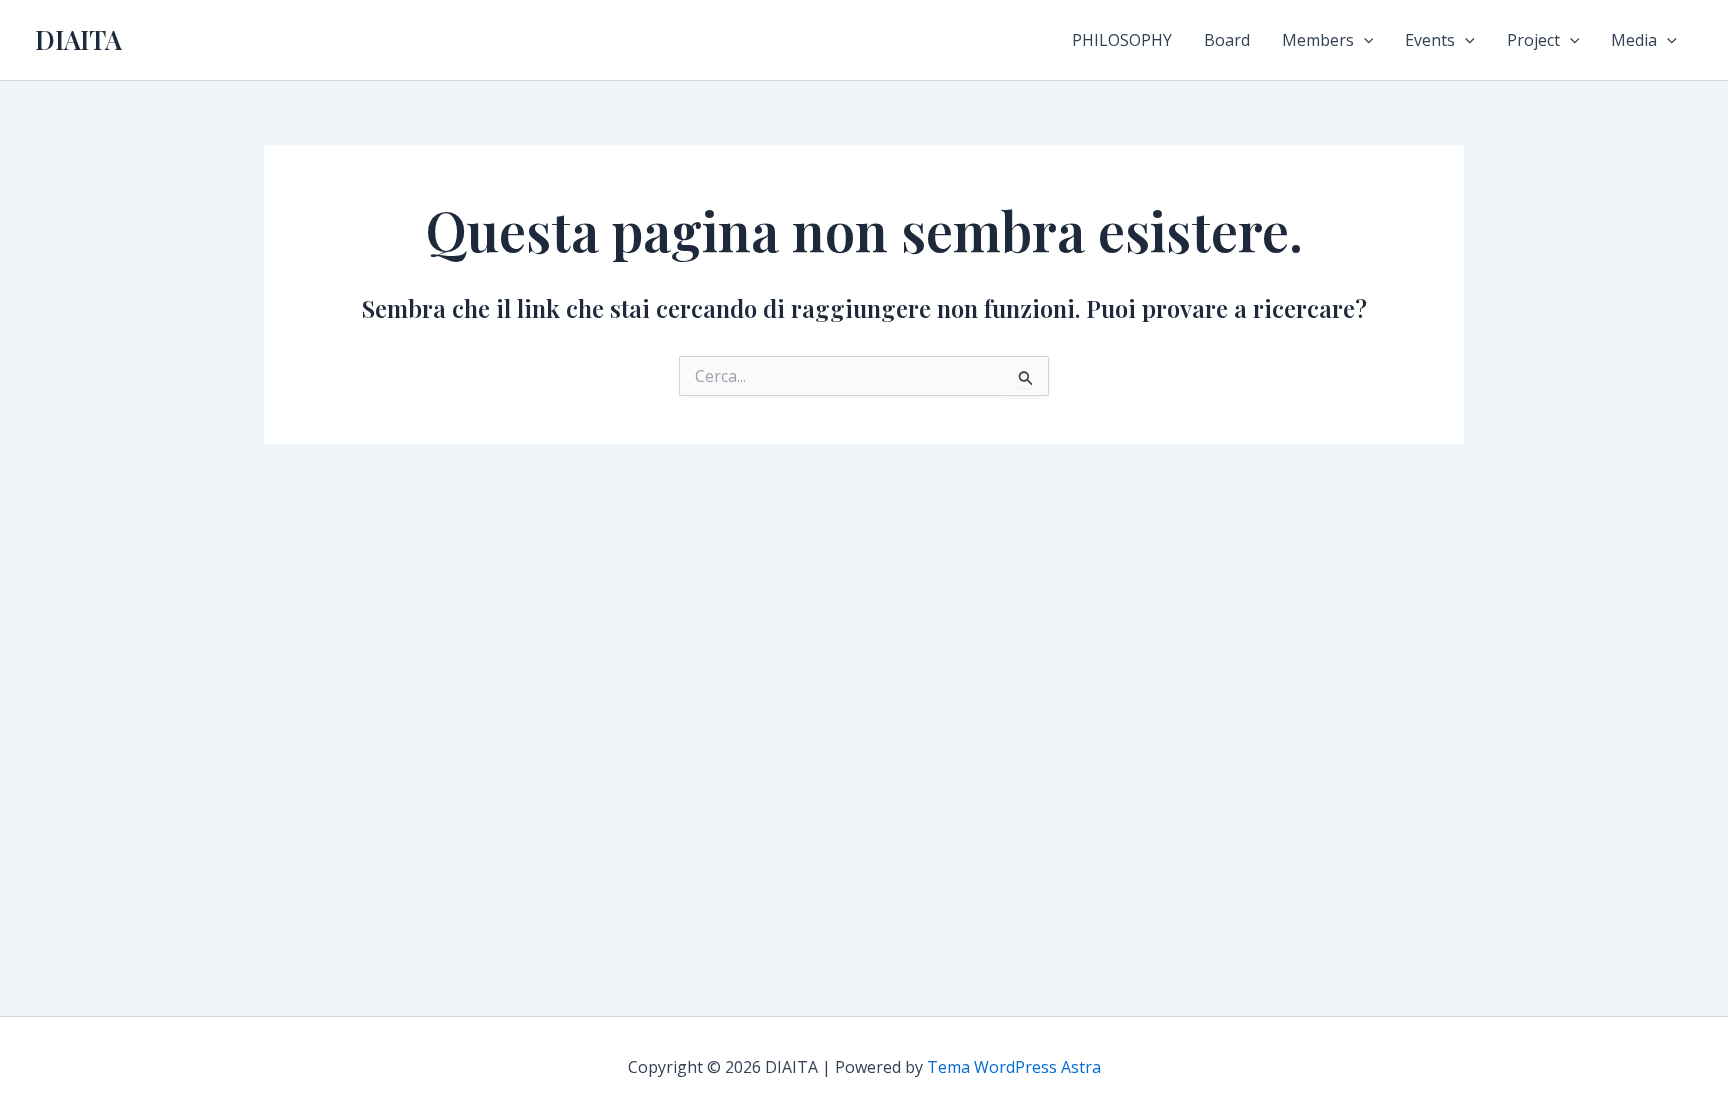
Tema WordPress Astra (1014, 1067)
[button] (1364, 40)
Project (1533, 40)
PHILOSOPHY (1122, 40)
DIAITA (78, 39)
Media (1634, 40)
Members (1318, 40)
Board (1227, 40)
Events (1430, 40)
